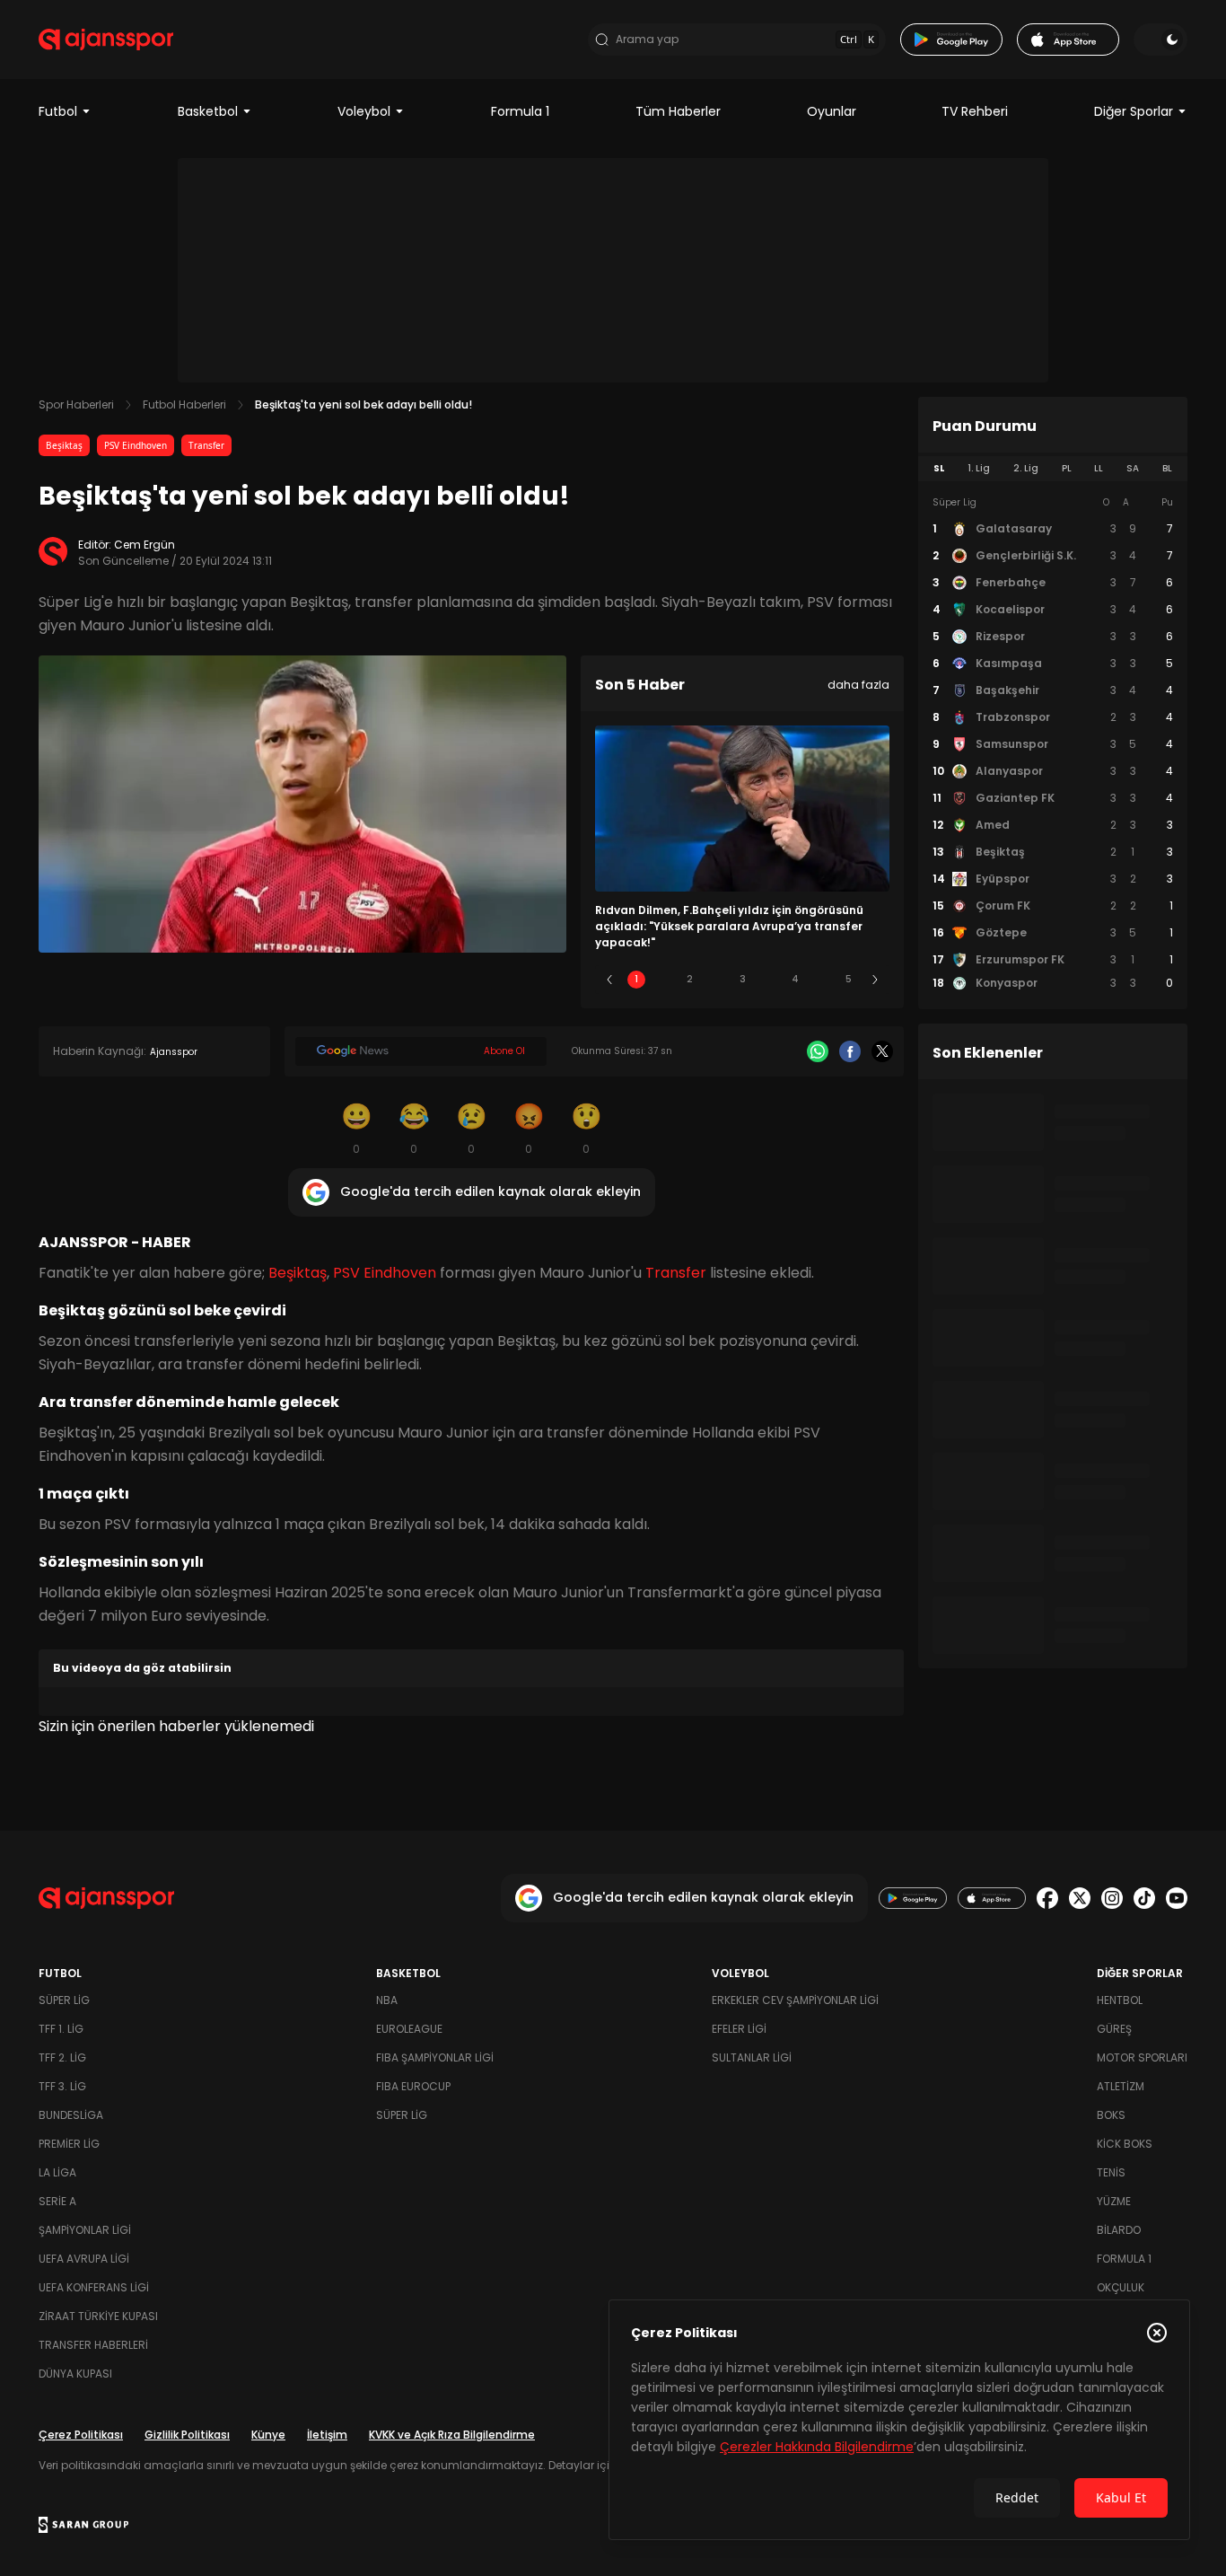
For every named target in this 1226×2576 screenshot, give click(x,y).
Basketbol (208, 111)
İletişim (327, 2435)
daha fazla (858, 685)
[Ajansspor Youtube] (1177, 1898)
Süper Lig (64, 2000)
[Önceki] (609, 980)
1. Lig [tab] (979, 468)
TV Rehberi (975, 111)
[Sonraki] (875, 980)
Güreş (1114, 2029)
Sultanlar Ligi (752, 2057)
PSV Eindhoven (136, 445)
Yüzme (1114, 2201)
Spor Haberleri (76, 404)
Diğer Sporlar (1134, 111)
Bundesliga (71, 2115)
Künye (268, 2435)
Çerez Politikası (81, 2435)
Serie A (57, 2201)
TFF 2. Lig (62, 2057)
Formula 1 (520, 111)
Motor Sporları (1142, 2057)
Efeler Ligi (739, 2029)
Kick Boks (1125, 2144)
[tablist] (1053, 469)
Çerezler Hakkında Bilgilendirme (817, 2447)
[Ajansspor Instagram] (1112, 1898)
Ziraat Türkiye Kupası (98, 2316)
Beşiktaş (64, 445)
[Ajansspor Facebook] (1047, 1898)
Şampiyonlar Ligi (85, 2230)
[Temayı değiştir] (1160, 40)
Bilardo (1119, 2230)
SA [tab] (1133, 468)
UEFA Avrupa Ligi (84, 2259)
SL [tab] (939, 468)
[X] (882, 1051)
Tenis (1111, 2172)
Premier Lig (69, 2144)
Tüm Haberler (678, 111)
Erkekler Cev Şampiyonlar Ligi (795, 2000)
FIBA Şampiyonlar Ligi (435, 2057)
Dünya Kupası (75, 2374)
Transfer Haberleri (93, 2345)
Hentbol (1120, 2000)
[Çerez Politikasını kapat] (1157, 2333)
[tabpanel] (1053, 743)
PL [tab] (1067, 468)
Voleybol (364, 111)
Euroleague (409, 2029)
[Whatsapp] (818, 1051)
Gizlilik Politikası (187, 2435)
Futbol (58, 111)
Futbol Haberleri (184, 404)
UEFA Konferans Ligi (94, 2287)
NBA (387, 2000)
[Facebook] (850, 1051)
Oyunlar (832, 111)
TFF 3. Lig (62, 2086)
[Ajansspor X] (1080, 1898)
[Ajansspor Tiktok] (1144, 1898)
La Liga (57, 2172)
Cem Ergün (144, 545)
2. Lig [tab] (1026, 468)
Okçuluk (1121, 2287)
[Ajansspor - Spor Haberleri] (106, 40)
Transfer (206, 445)
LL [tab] (1099, 468)
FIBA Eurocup (413, 2086)
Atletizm (1121, 2086)
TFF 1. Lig (61, 2029)
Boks (1111, 2115)
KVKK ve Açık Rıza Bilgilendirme (452, 2435)
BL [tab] (1167, 468)
